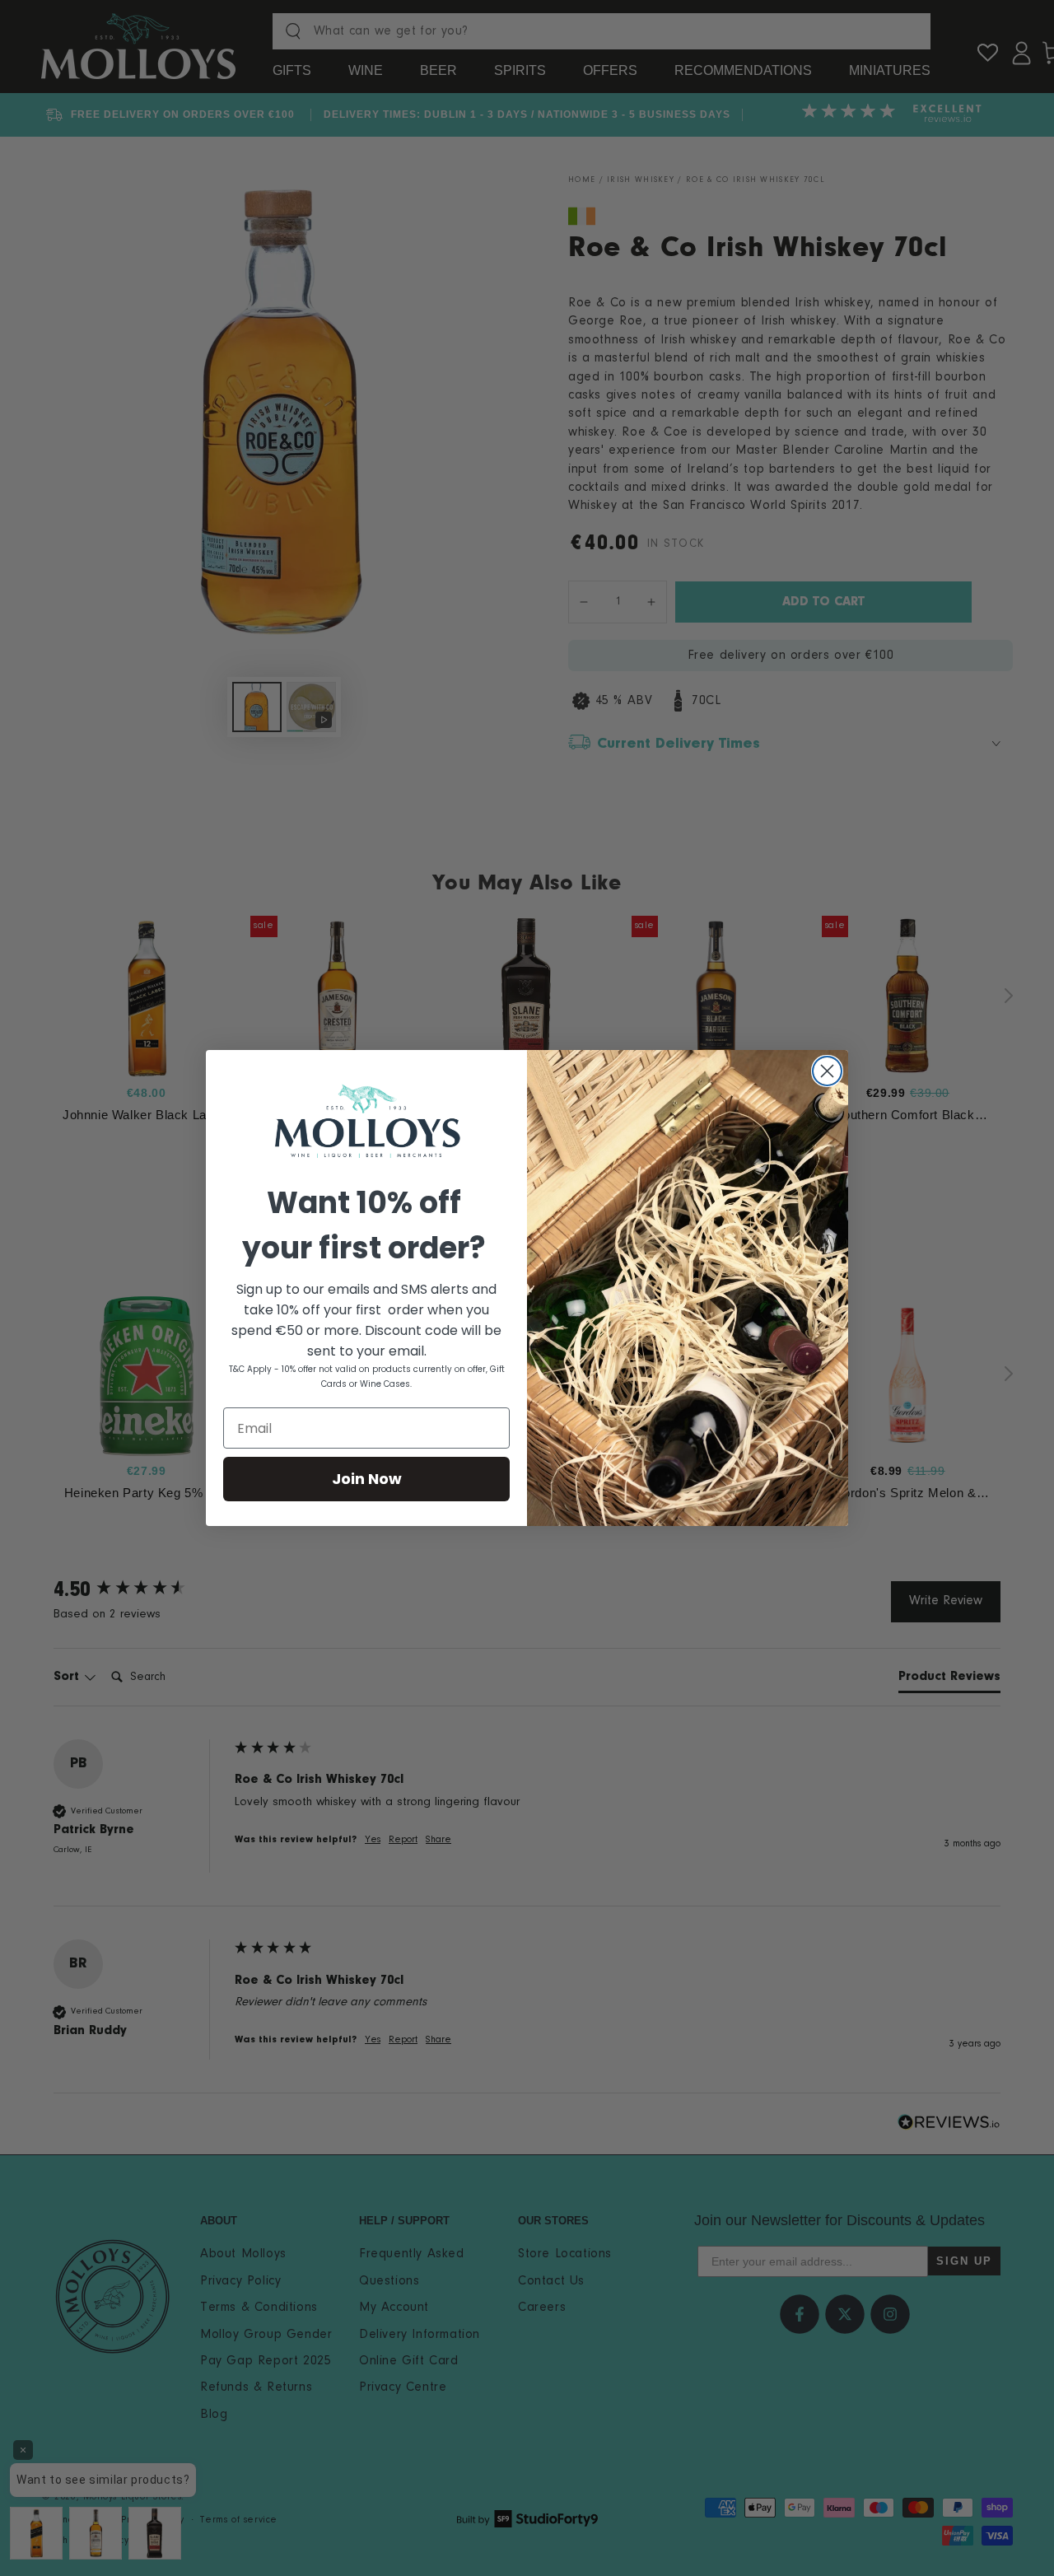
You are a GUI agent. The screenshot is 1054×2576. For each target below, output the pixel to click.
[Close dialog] (827, 1071)
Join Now (367, 1479)
